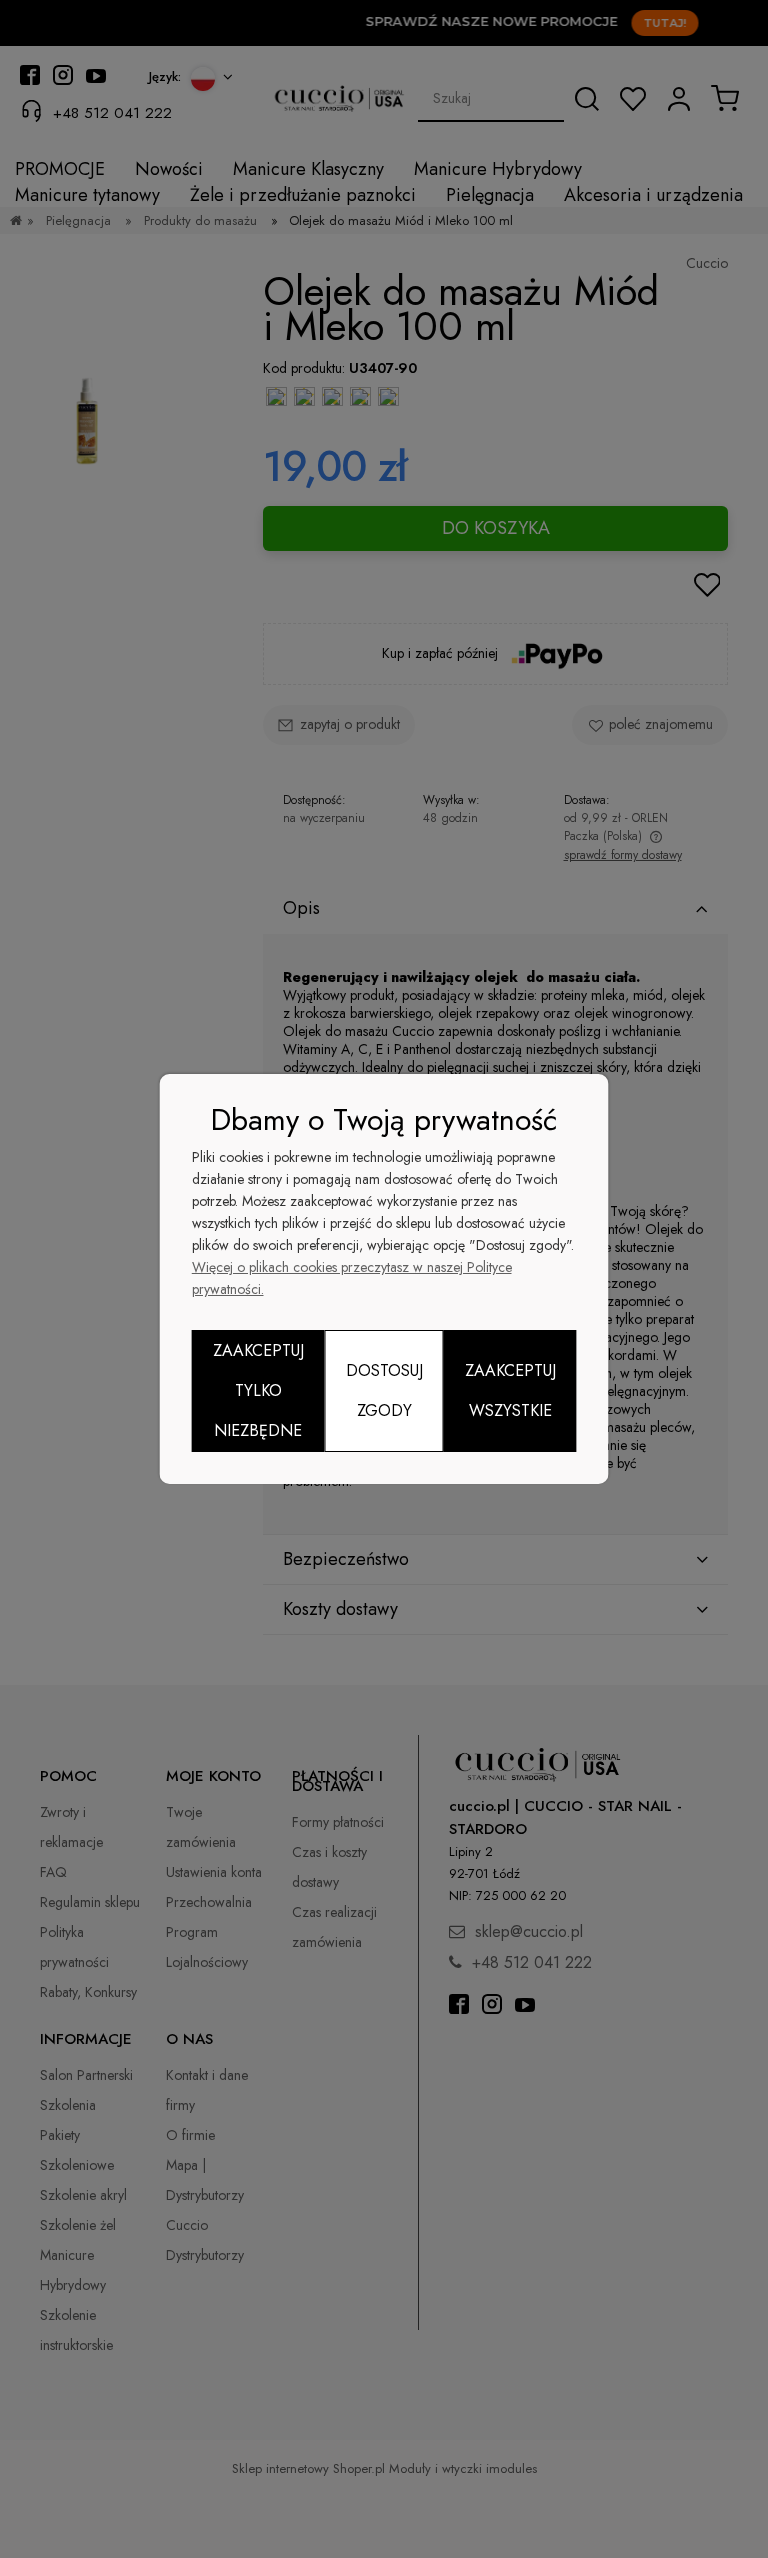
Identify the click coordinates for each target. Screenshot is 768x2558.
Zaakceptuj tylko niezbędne (258, 1390)
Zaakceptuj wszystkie (510, 1390)
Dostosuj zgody (384, 1390)
